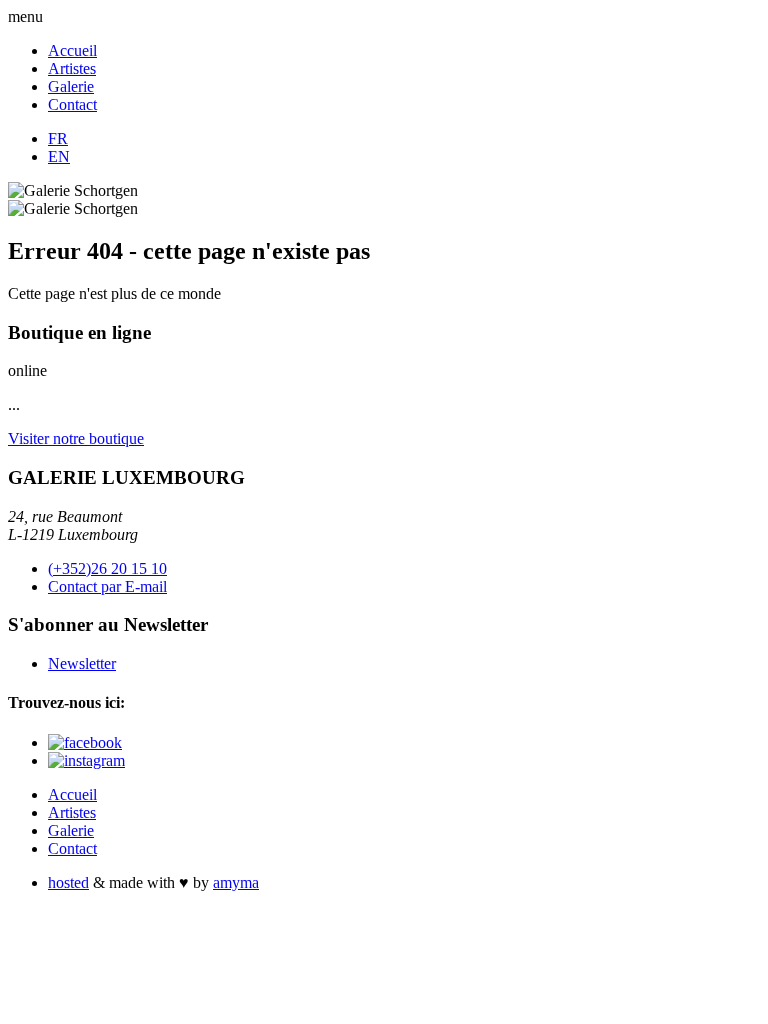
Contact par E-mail (107, 586)
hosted (68, 882)
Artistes (72, 68)
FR (58, 138)
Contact (72, 104)
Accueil (72, 50)
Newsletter (82, 663)
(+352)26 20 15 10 (107, 568)
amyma (236, 882)
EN (59, 156)
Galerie (71, 86)
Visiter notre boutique (76, 438)
